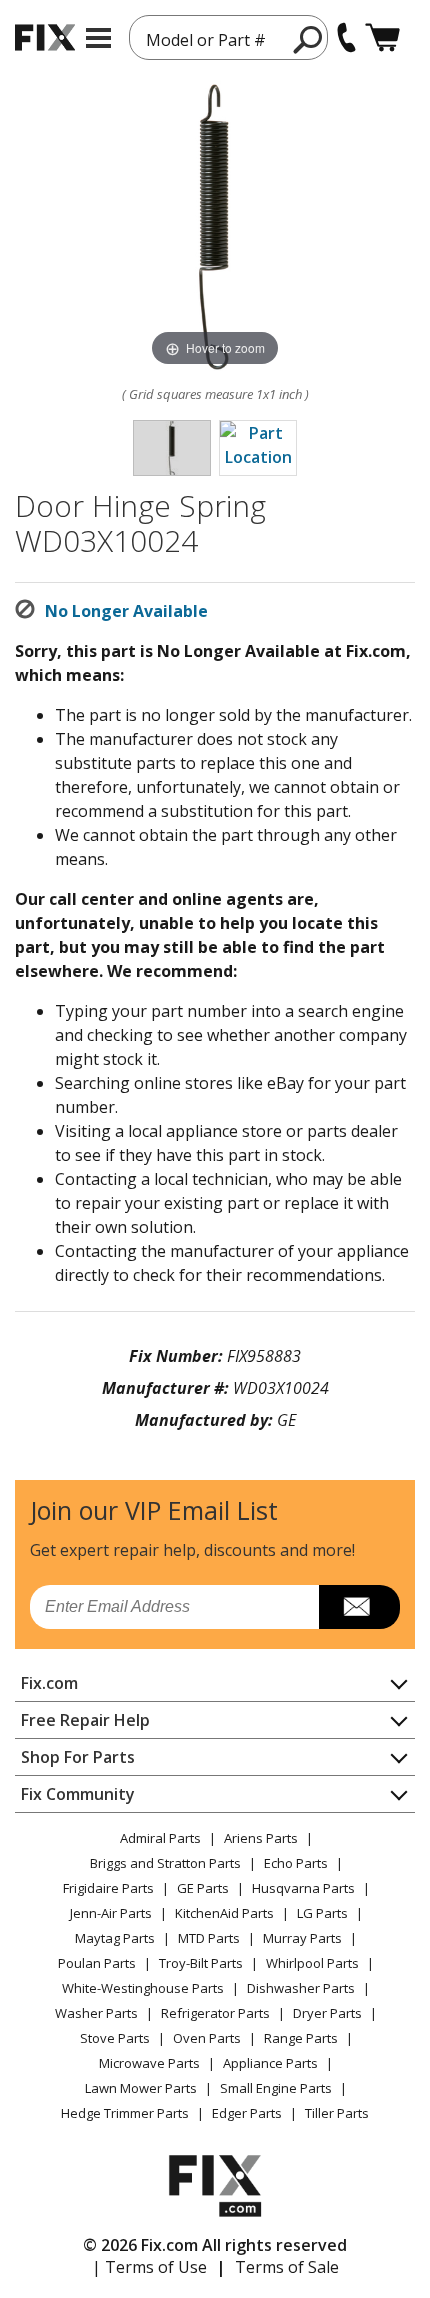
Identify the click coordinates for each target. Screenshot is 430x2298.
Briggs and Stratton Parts (165, 1863)
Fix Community (78, 1794)
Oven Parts (207, 2038)
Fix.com (49, 1683)
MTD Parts (209, 1938)
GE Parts (203, 1888)
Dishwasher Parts (301, 1988)
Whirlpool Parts (312, 1963)
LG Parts (322, 1913)
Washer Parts (96, 2013)
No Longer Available (126, 611)
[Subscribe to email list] (359, 1607)
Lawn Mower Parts (141, 2088)
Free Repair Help (85, 1720)
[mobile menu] (98, 38)
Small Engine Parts (276, 2088)
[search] (308, 39)
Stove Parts (115, 2038)
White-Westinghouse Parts (143, 1988)
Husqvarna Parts (303, 1888)
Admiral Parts (160, 1838)
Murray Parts (302, 1938)
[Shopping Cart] (382, 37)
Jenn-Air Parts (111, 1913)
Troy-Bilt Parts (201, 1963)
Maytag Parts (115, 1938)
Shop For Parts (78, 1757)
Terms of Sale (287, 2267)
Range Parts (301, 2038)
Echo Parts (296, 1863)
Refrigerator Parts (215, 2013)
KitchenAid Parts (224, 1913)
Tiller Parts (337, 2113)
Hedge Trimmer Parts (125, 2113)
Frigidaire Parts (108, 1888)
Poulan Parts (97, 1963)
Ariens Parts (261, 1838)
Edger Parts (247, 2113)
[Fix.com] (45, 37)
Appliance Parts (270, 2063)
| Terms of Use (149, 2267)
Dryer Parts (327, 2013)
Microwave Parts (149, 2063)
